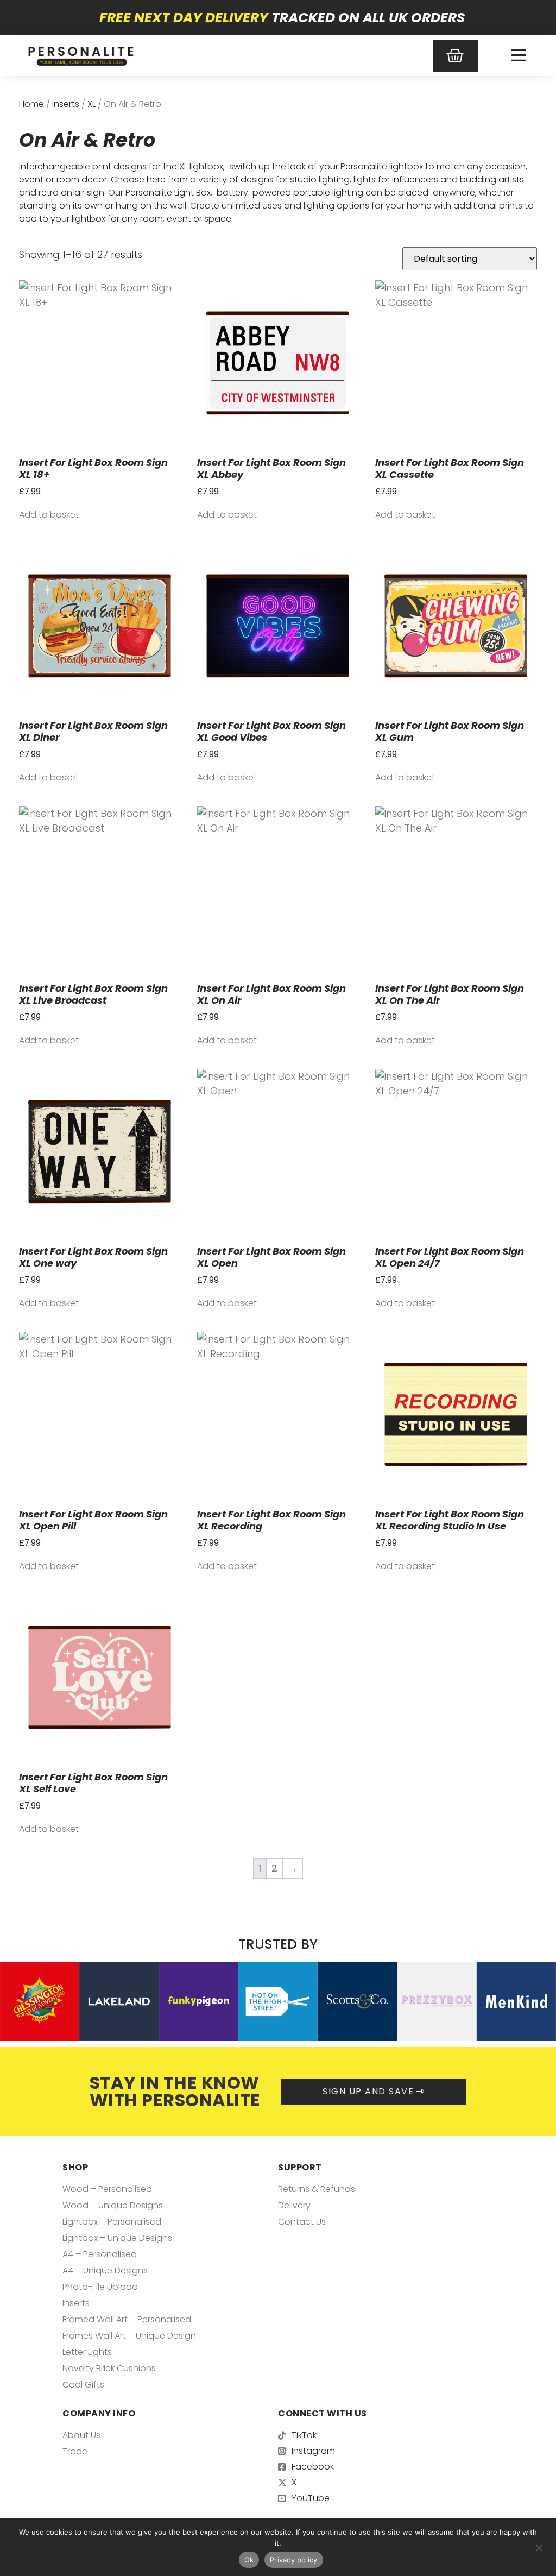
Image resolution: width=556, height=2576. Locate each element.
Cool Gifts (83, 2385)
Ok (249, 2560)
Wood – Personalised (107, 2189)
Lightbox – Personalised (112, 2222)
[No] (539, 2547)
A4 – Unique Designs (105, 2270)
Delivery (294, 2205)
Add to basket (49, 515)
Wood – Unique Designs (113, 2205)
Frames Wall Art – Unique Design (129, 2336)
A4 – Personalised (100, 2254)
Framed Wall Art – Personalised (127, 2319)
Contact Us (302, 2222)
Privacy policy (294, 2560)
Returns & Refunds (317, 2189)
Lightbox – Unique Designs (117, 2238)
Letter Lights (87, 2352)
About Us (81, 2435)
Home (31, 104)
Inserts (66, 104)
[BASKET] (456, 56)
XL (91, 104)
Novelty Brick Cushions (109, 2368)
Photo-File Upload (100, 2287)
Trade (75, 2451)
